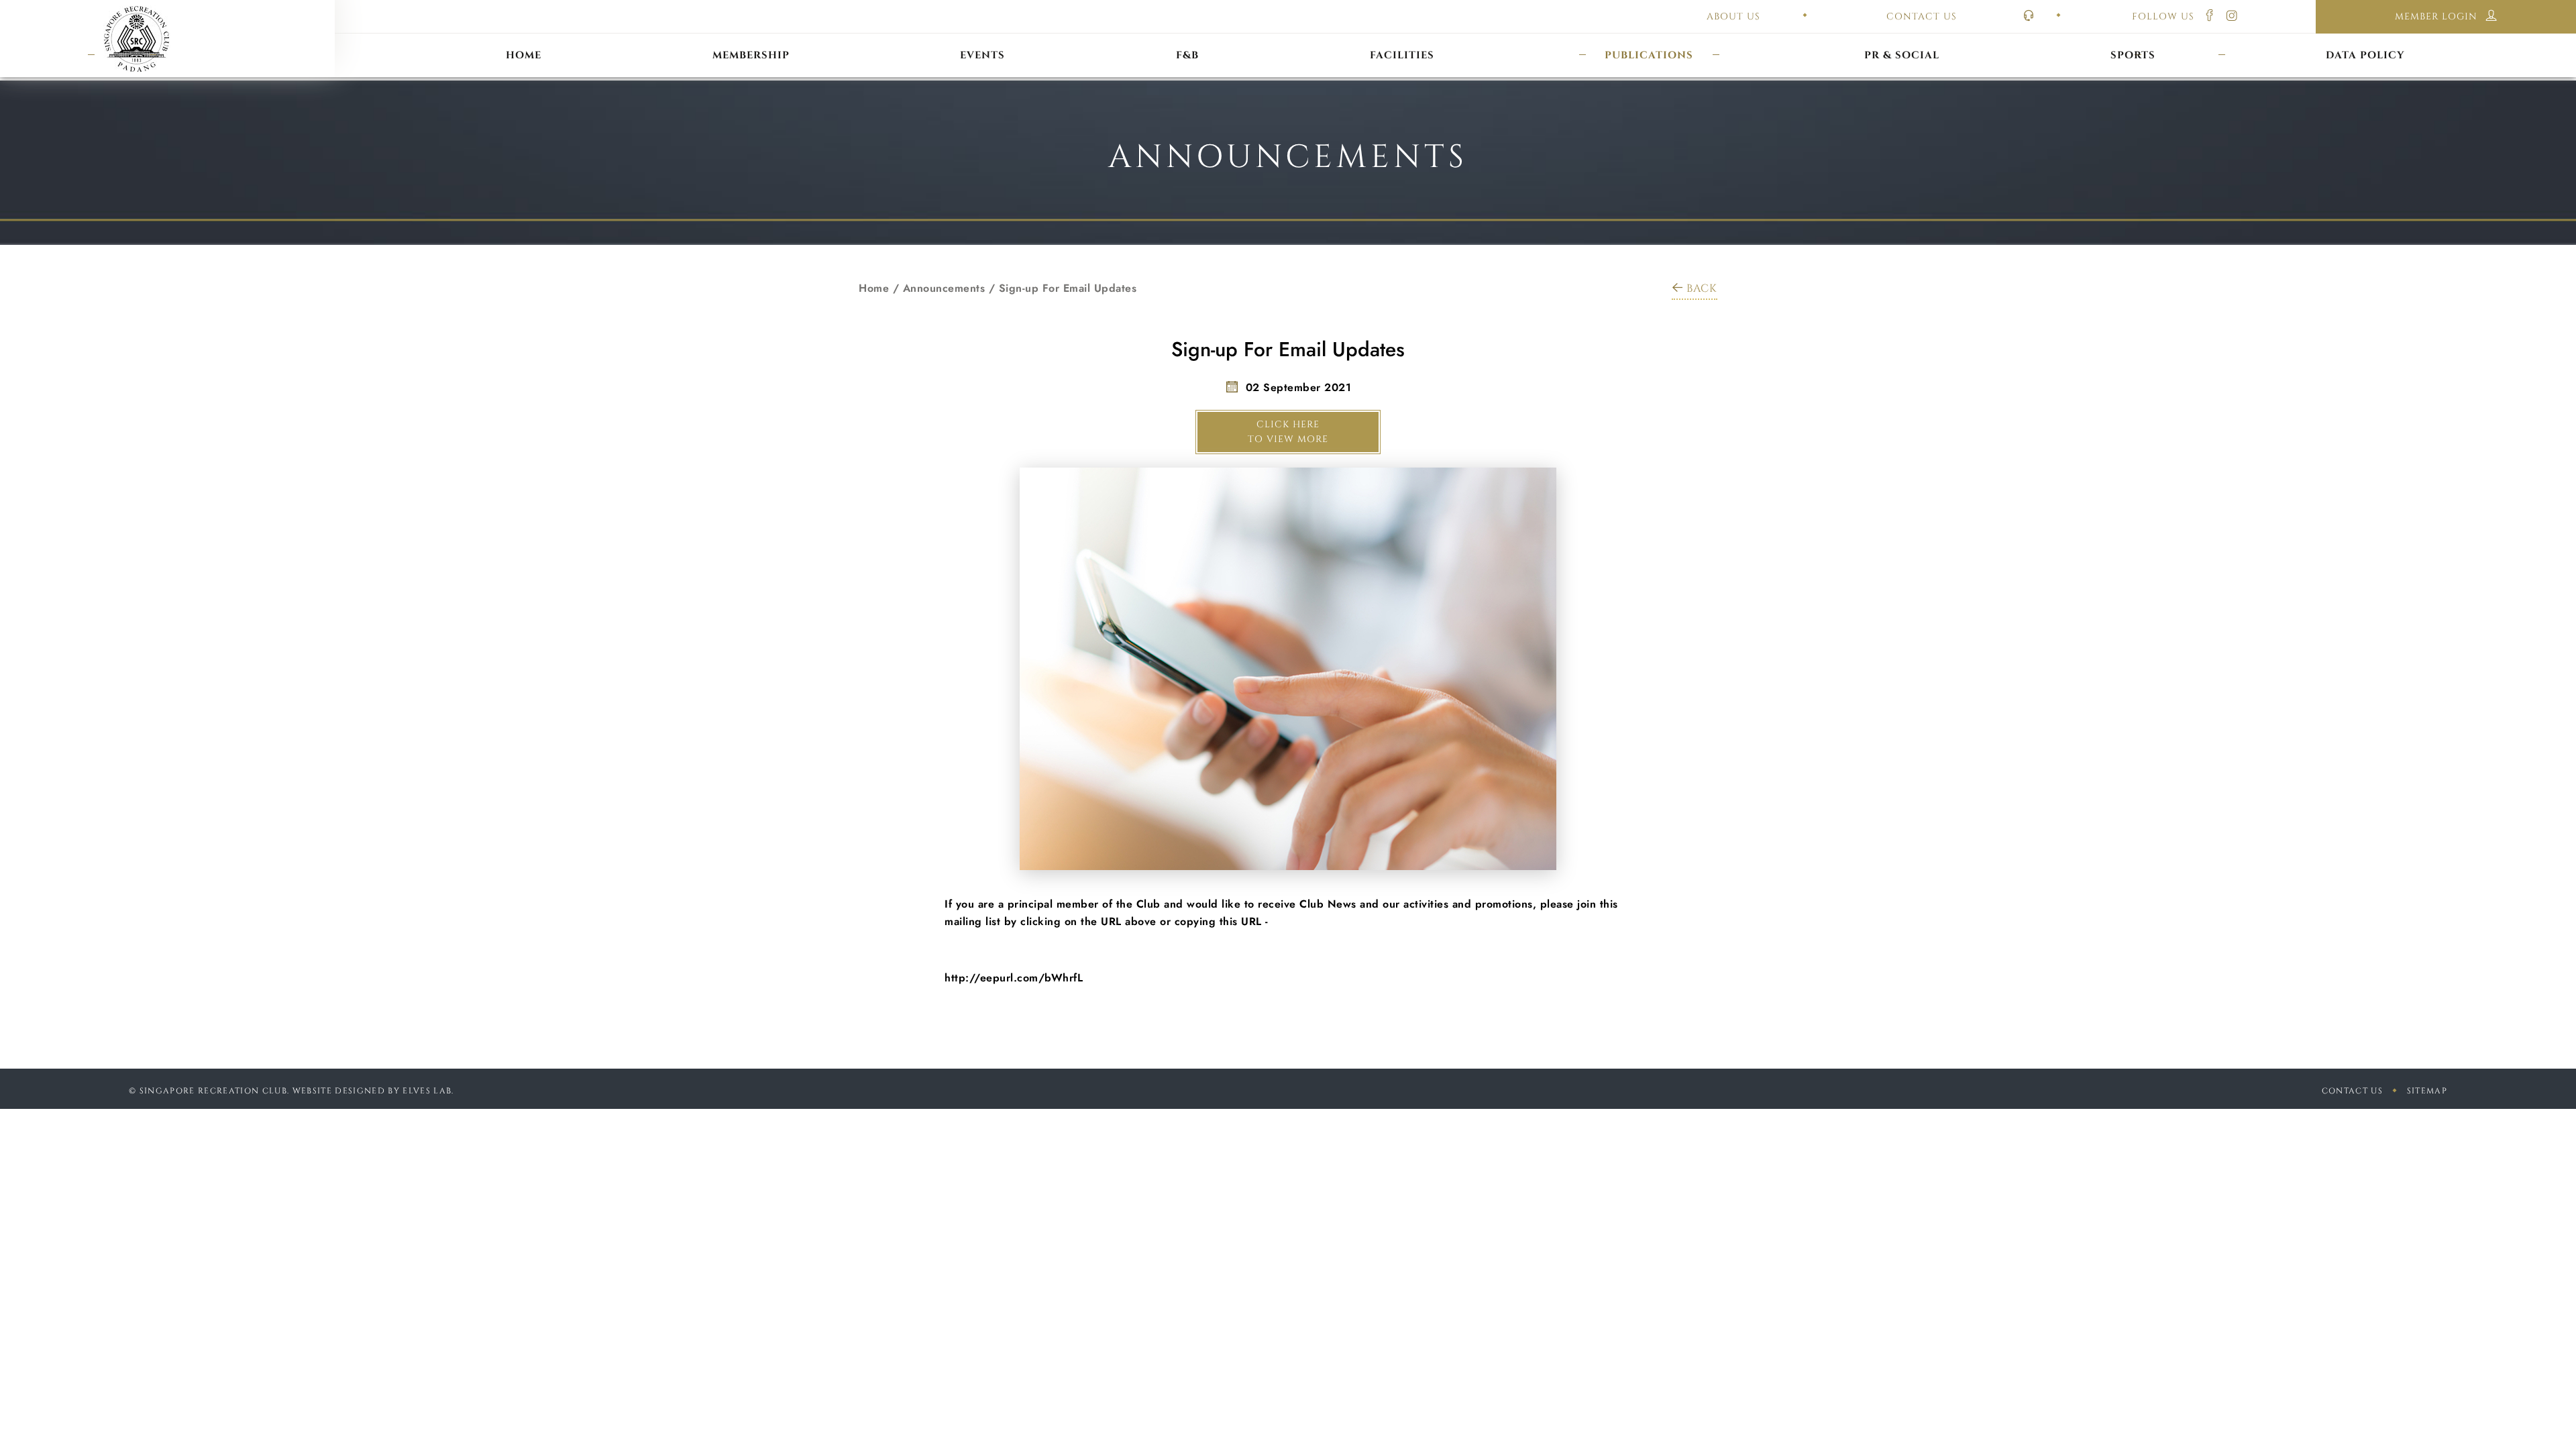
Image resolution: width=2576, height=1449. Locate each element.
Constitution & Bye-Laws (1649, 39)
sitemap (2427, 1091)
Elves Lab (427, 1091)
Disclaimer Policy (2366, 39)
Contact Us (2352, 1091)
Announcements (944, 288)
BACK (1702, 288)
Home (874, 288)
